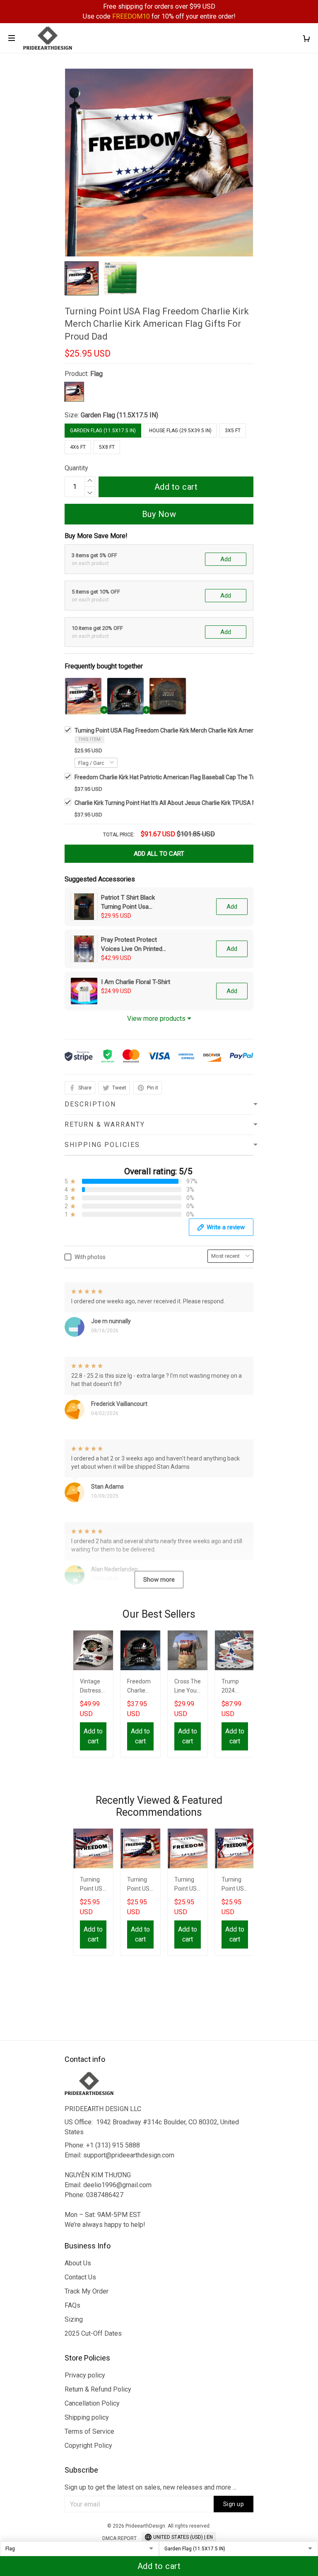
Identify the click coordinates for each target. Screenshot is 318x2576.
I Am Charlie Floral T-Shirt (136, 982)
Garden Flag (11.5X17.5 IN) (119, 415)
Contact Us (80, 2277)
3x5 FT (233, 431)
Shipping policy (87, 2417)
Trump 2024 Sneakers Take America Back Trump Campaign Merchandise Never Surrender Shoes (235, 1687)
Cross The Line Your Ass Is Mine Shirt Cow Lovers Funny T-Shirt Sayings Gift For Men (188, 1687)
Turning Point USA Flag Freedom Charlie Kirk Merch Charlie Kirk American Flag (188, 1885)
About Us (78, 2263)
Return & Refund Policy (98, 2389)
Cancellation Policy (92, 2403)
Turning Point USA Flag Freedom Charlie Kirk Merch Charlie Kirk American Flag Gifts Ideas (140, 1885)
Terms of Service (89, 2431)
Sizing (74, 2319)
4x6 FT (78, 447)
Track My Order (87, 2291)
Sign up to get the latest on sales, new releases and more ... (151, 2487)
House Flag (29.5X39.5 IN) (180, 431)
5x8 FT (107, 447)
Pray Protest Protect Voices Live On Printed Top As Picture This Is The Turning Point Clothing (132, 945)
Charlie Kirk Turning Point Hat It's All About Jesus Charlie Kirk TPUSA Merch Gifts (178, 803)
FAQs (72, 2305)
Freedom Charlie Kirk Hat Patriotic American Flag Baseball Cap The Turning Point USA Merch (194, 777)
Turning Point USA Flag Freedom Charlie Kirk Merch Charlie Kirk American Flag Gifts (93, 1885)
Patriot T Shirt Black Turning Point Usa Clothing (128, 903)
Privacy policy (85, 2375)
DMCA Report (119, 2538)
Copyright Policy (88, 2446)
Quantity (76, 468)
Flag (96, 374)
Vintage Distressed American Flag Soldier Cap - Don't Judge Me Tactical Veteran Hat (93, 1687)
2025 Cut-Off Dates (93, 2333)
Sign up (234, 2504)
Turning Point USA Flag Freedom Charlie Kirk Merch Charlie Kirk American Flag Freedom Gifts (235, 1885)
